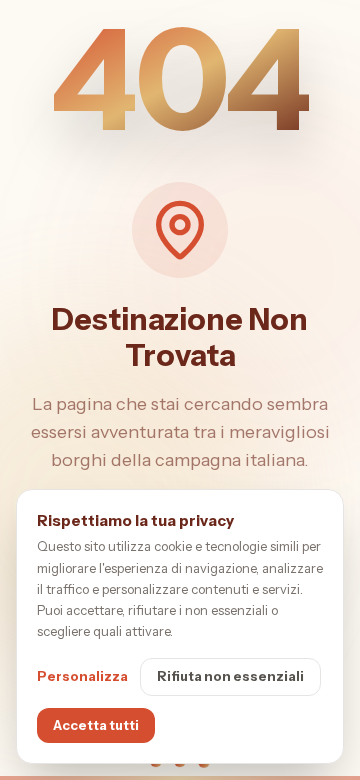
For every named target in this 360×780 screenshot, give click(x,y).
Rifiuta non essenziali (230, 676)
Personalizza (82, 676)
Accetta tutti (96, 725)
